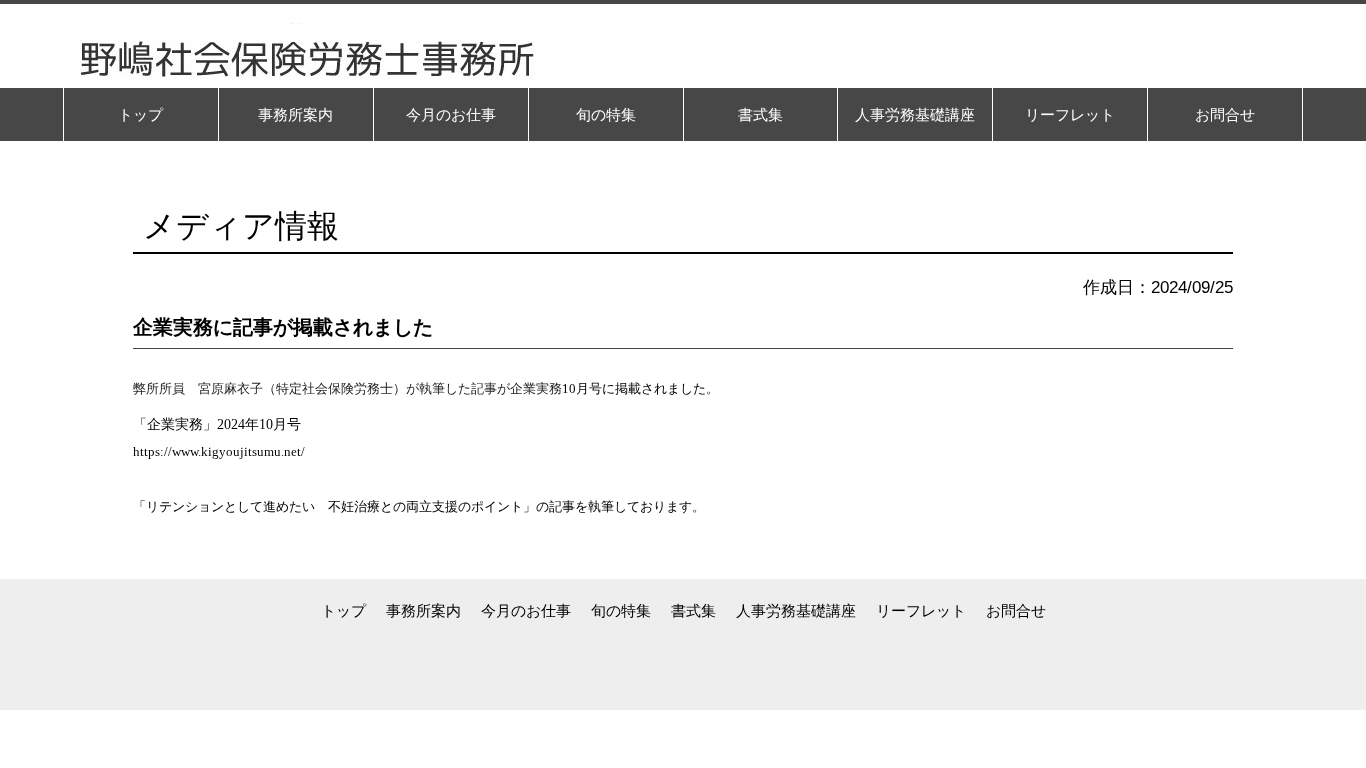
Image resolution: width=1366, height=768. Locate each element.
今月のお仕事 (526, 610)
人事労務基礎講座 (796, 610)
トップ (343, 610)
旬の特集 (621, 610)
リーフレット (921, 610)
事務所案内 (423, 610)
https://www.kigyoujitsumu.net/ (219, 451)
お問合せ (1016, 610)
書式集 (693, 610)
